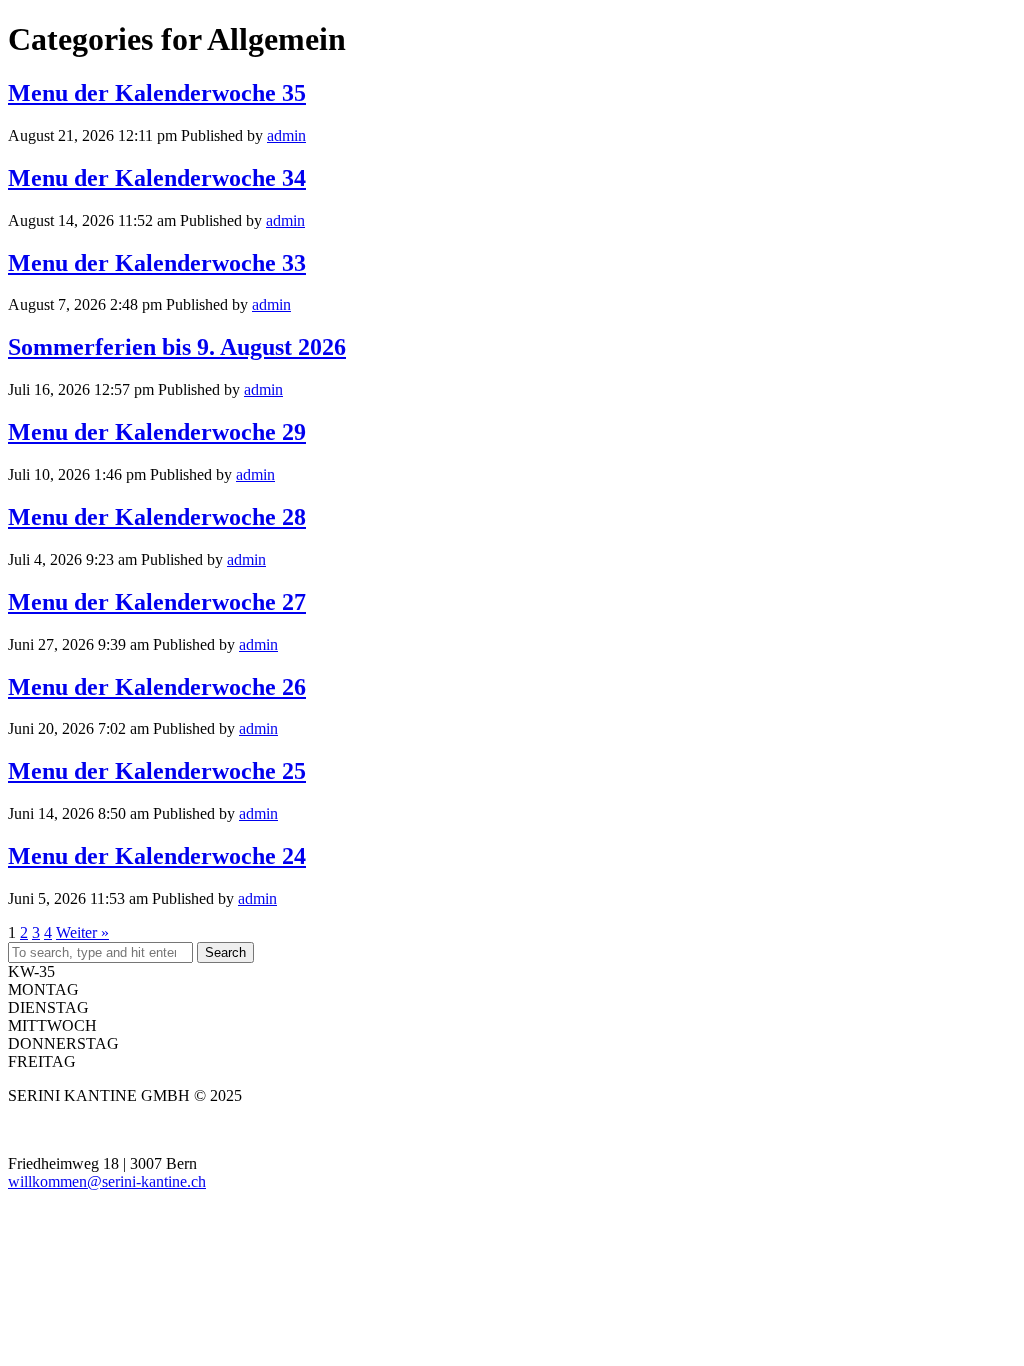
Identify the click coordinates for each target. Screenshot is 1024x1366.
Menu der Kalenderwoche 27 (157, 602)
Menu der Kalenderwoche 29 (157, 432)
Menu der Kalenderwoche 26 (157, 687)
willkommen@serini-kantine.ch (107, 1181)
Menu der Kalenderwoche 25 (157, 771)
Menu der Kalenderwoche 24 (157, 856)
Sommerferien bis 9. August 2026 (177, 347)
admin (286, 135)
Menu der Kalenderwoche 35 (157, 93)
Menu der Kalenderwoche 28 (157, 517)
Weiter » (82, 932)
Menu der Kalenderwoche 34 (157, 178)
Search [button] (225, 952)
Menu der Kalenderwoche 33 (157, 263)
